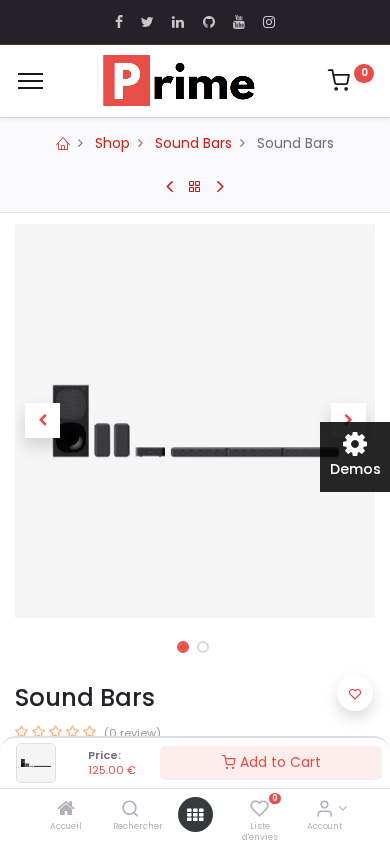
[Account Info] (324, 810)
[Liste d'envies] (259, 810)
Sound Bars (193, 143)
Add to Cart (278, 762)
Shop (112, 143)
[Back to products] (195, 187)
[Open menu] (195, 815)
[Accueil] (66, 810)
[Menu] (30, 81)
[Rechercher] (130, 810)
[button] (42, 421)
